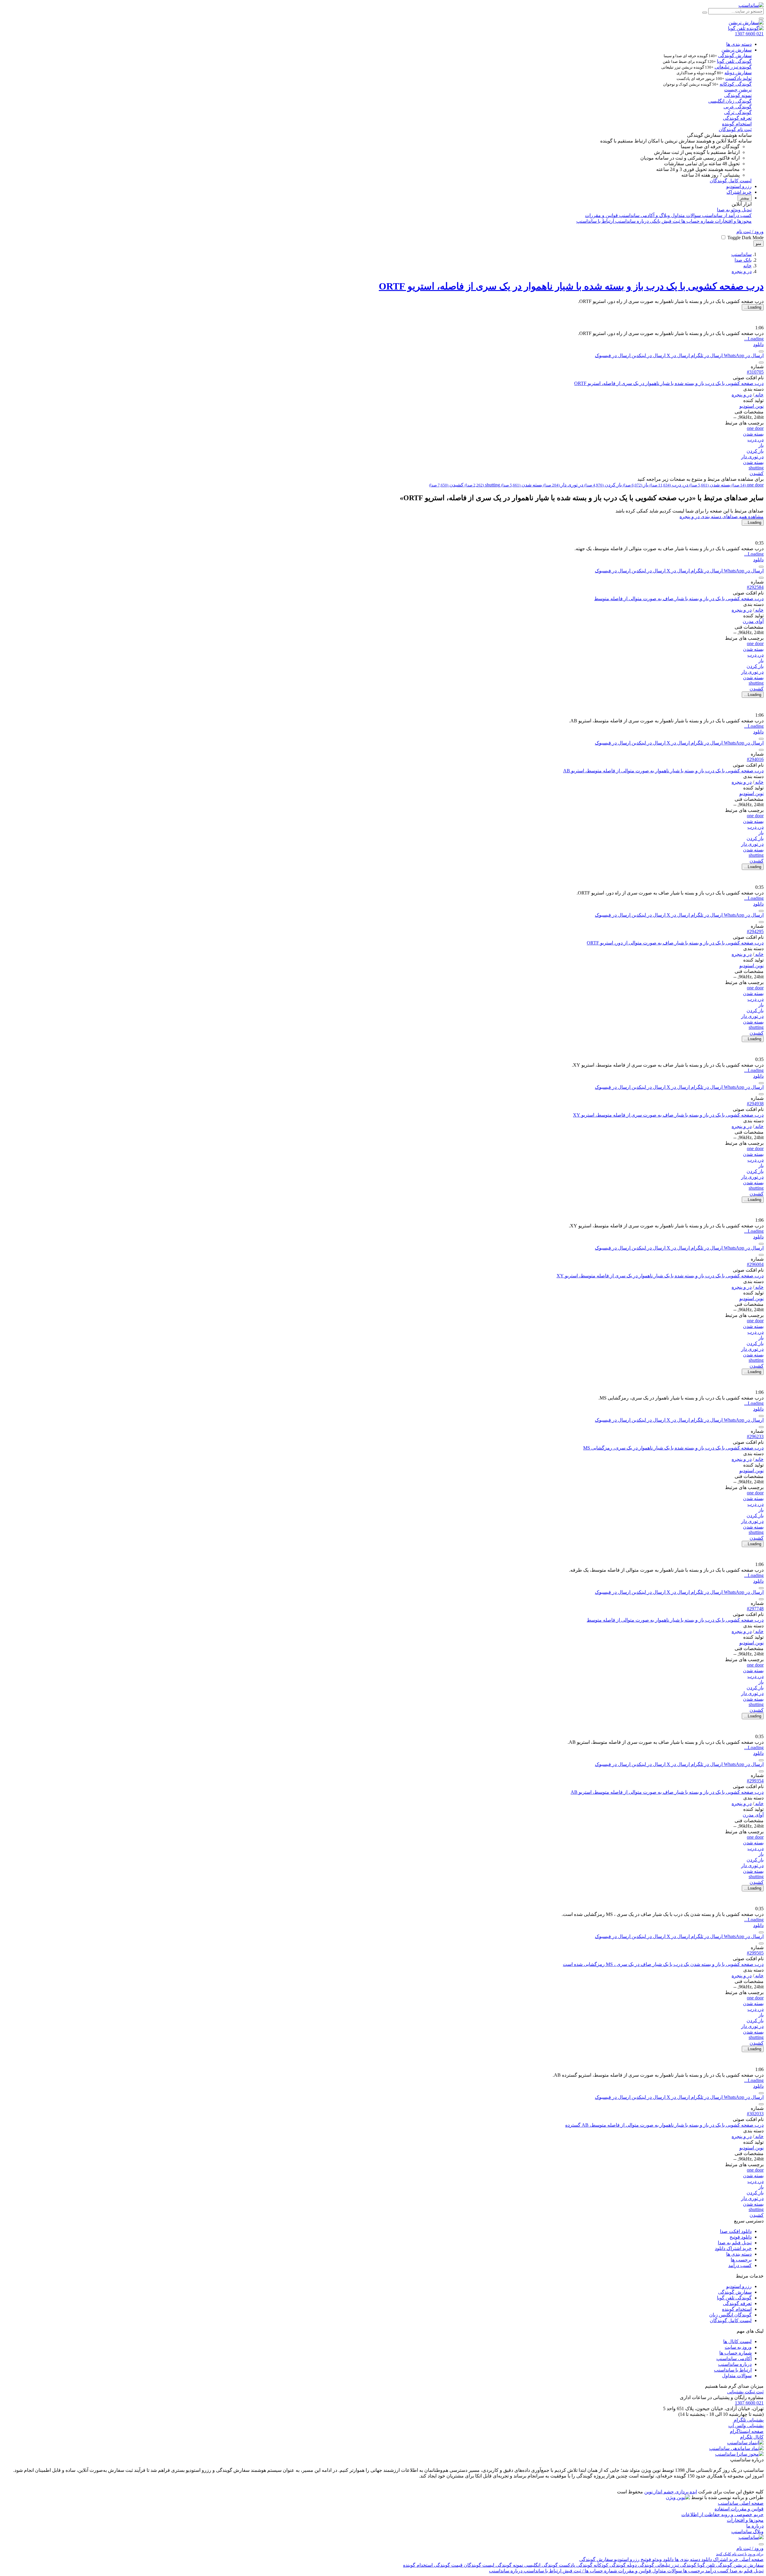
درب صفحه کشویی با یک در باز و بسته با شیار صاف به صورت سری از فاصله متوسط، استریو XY (668, 1115)
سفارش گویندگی (735, 56)
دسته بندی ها (739, 44)
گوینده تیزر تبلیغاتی (733, 67)
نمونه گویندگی (738, 95)
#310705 (755, 372)
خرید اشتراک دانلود (733, 2248)
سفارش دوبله (738, 73)
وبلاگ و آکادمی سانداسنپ (644, 215)
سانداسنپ (741, 254)
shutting (756, 468)
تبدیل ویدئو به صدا (734, 210)
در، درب (756, 440)
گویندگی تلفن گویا (734, 61)
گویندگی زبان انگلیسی (730, 101)
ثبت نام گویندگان (735, 129)
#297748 (755, 1609)
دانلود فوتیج (741, 2237)
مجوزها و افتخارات (733, 221)
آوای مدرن (753, 621)
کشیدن (757, 473)
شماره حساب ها (697, 221)
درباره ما (755, 2526)
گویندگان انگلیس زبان (730, 2315)
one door (755, 428)
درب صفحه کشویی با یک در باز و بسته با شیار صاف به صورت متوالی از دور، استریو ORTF (675, 943)
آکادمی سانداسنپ (734, 2359)
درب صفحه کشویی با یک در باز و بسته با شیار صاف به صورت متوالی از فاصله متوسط (679, 599)
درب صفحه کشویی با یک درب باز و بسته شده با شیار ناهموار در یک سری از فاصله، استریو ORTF (571, 286)
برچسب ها (741, 2260)
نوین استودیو (751, 406)
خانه (747, 266)
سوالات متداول (685, 215)
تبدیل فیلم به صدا (735, 2243)
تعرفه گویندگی (737, 118)
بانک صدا (743, 260)
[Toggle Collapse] (761, 363)
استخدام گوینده (737, 124)
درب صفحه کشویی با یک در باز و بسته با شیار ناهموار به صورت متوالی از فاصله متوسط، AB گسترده (664, 2125)
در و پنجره (742, 271)
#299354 (755, 1781)
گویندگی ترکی (738, 112)
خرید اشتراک (739, 192)
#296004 (755, 1264)
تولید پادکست (738, 78)
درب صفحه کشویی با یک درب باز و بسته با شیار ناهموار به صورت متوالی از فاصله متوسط (675, 1620)
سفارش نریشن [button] (737, 50)
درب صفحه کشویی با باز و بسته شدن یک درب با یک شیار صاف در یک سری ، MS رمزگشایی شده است (663, 1964)
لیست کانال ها (737, 2341)
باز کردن (755, 451)
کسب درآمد (740, 2265)
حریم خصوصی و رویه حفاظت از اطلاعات (722, 2514)
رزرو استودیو (739, 186)
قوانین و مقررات (601, 215)
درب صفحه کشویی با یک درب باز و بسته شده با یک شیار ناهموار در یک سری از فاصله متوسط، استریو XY (660, 1276)
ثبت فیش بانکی (664, 221)
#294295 (755, 931)
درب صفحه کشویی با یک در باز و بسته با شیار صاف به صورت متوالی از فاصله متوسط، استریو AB (667, 1792)
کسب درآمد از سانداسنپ (726, 215)
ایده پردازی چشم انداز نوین (671, 2492)
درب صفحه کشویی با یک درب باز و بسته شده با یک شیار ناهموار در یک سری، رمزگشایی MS (673, 1448)
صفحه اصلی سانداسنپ (741, 2503)
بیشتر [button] (745, 198)
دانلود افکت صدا (736, 2231)
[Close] (761, 2544)
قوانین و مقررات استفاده (739, 2509)
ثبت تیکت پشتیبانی (745, 2392)
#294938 (755, 1104)
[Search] (705, 13)
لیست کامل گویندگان (731, 181)
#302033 (755, 2114)
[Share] (761, 351)
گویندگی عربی (738, 107)
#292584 (755, 587)
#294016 (755, 759)
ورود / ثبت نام (750, 232)
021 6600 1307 (749, 2403)
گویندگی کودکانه (736, 84)
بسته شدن (753, 434)
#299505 (755, 1953)
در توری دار (752, 457)
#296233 (755, 1436)
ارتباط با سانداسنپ (595, 221)
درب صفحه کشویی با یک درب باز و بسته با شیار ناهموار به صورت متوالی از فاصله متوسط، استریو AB (663, 771)
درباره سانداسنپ (631, 221)
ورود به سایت (738, 2347)
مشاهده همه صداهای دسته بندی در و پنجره (722, 517)
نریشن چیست (738, 90)
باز (761, 445)
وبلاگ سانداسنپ (747, 2532)
